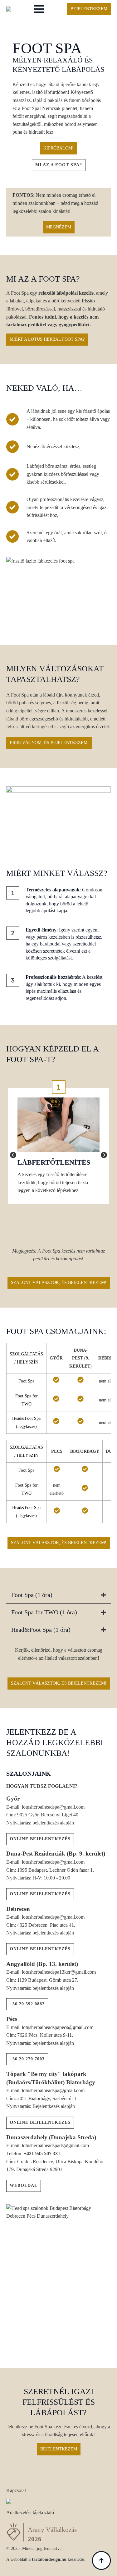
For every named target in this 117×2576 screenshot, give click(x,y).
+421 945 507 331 (42, 2153)
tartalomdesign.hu (49, 2559)
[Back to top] (101, 2560)
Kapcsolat (16, 2490)
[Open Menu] (39, 9)
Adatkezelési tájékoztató (30, 2512)
